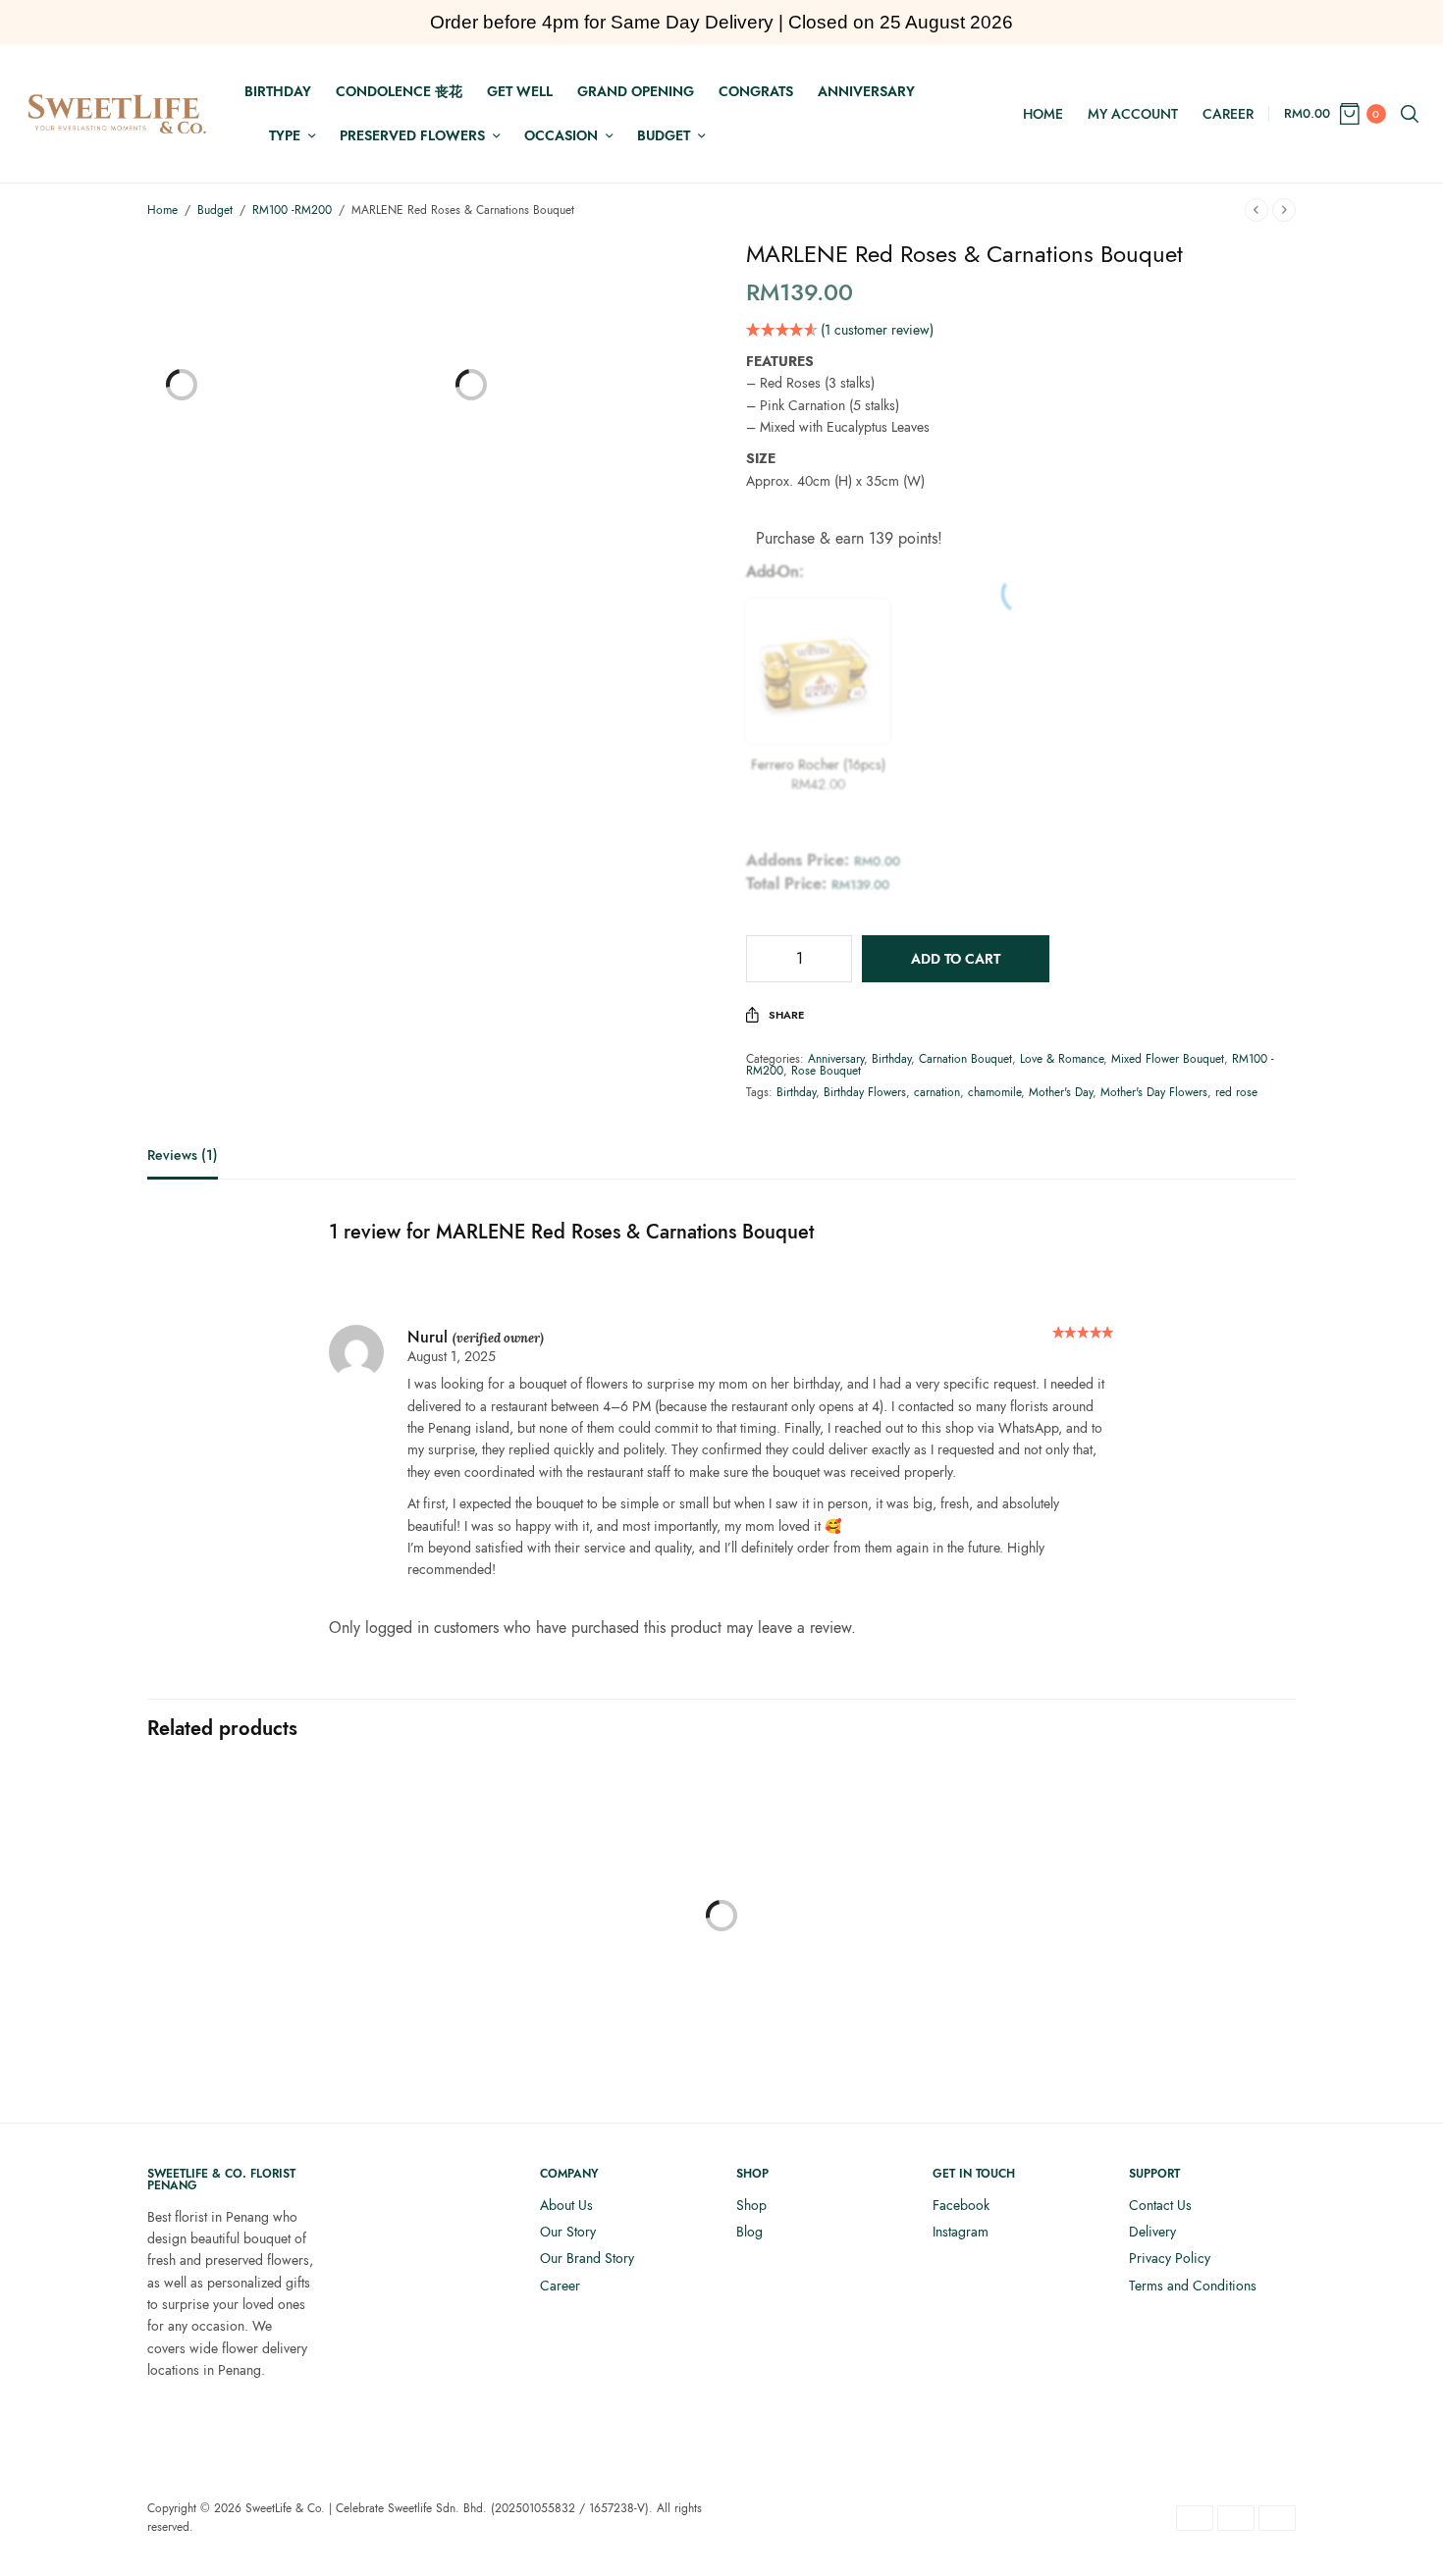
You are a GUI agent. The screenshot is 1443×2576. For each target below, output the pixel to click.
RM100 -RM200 (292, 210)
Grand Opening (636, 91)
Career (1228, 114)
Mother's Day (1061, 1092)
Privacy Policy (1170, 2258)
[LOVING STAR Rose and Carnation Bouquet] (574, 1901)
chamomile (994, 1092)
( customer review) (877, 330)
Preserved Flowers (412, 135)
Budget (664, 135)
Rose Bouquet (826, 1071)
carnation (937, 1092)
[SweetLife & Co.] (117, 114)
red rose (1236, 1092)
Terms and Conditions (1193, 2286)
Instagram (961, 2232)
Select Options (575, 2045)
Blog (749, 2232)
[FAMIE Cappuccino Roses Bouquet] (1163, 1945)
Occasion (561, 135)
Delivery (1152, 2232)
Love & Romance (1062, 1059)
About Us (566, 2205)
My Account (1133, 114)
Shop (751, 2205)
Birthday (278, 91)
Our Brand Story (587, 2258)
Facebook (961, 2205)
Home (1043, 114)
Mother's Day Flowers (1154, 1092)
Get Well (520, 91)
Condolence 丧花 (399, 91)
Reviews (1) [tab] (183, 1157)
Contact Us (1160, 2205)
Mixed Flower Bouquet (1168, 1059)
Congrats (756, 91)
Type (285, 135)
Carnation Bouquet (965, 1059)
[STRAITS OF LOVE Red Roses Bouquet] (869, 1901)
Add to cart (956, 959)
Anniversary (866, 91)
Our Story (568, 2232)
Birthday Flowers (865, 1092)
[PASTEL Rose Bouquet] (280, 1945)
